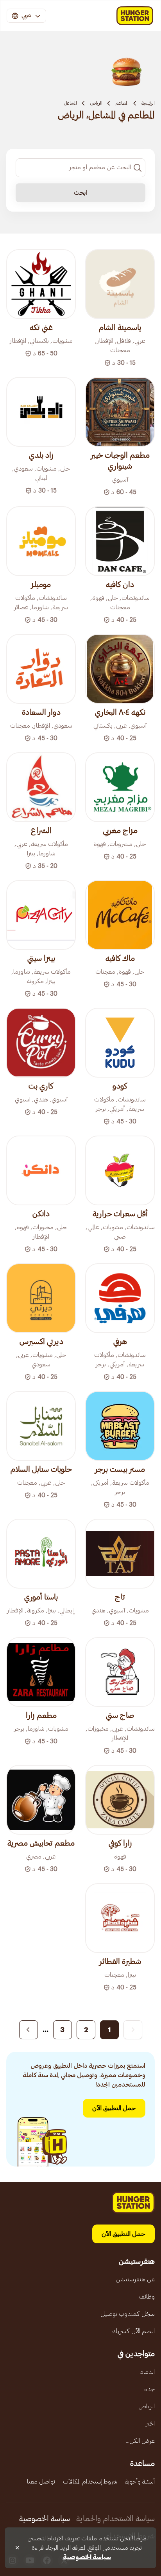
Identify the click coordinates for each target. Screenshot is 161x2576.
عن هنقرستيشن (135, 2279)
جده (149, 2389)
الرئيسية (148, 103)
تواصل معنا (41, 2482)
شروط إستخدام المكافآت (90, 2482)
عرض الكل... (140, 2441)
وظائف (147, 2297)
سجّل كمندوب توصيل (128, 2314)
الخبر (150, 2424)
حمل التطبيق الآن (114, 2108)
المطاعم (122, 103)
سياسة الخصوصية (45, 2519)
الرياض (96, 103)
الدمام (147, 2372)
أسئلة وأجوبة (140, 2482)
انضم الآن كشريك (133, 2331)
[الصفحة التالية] (29, 2030)
